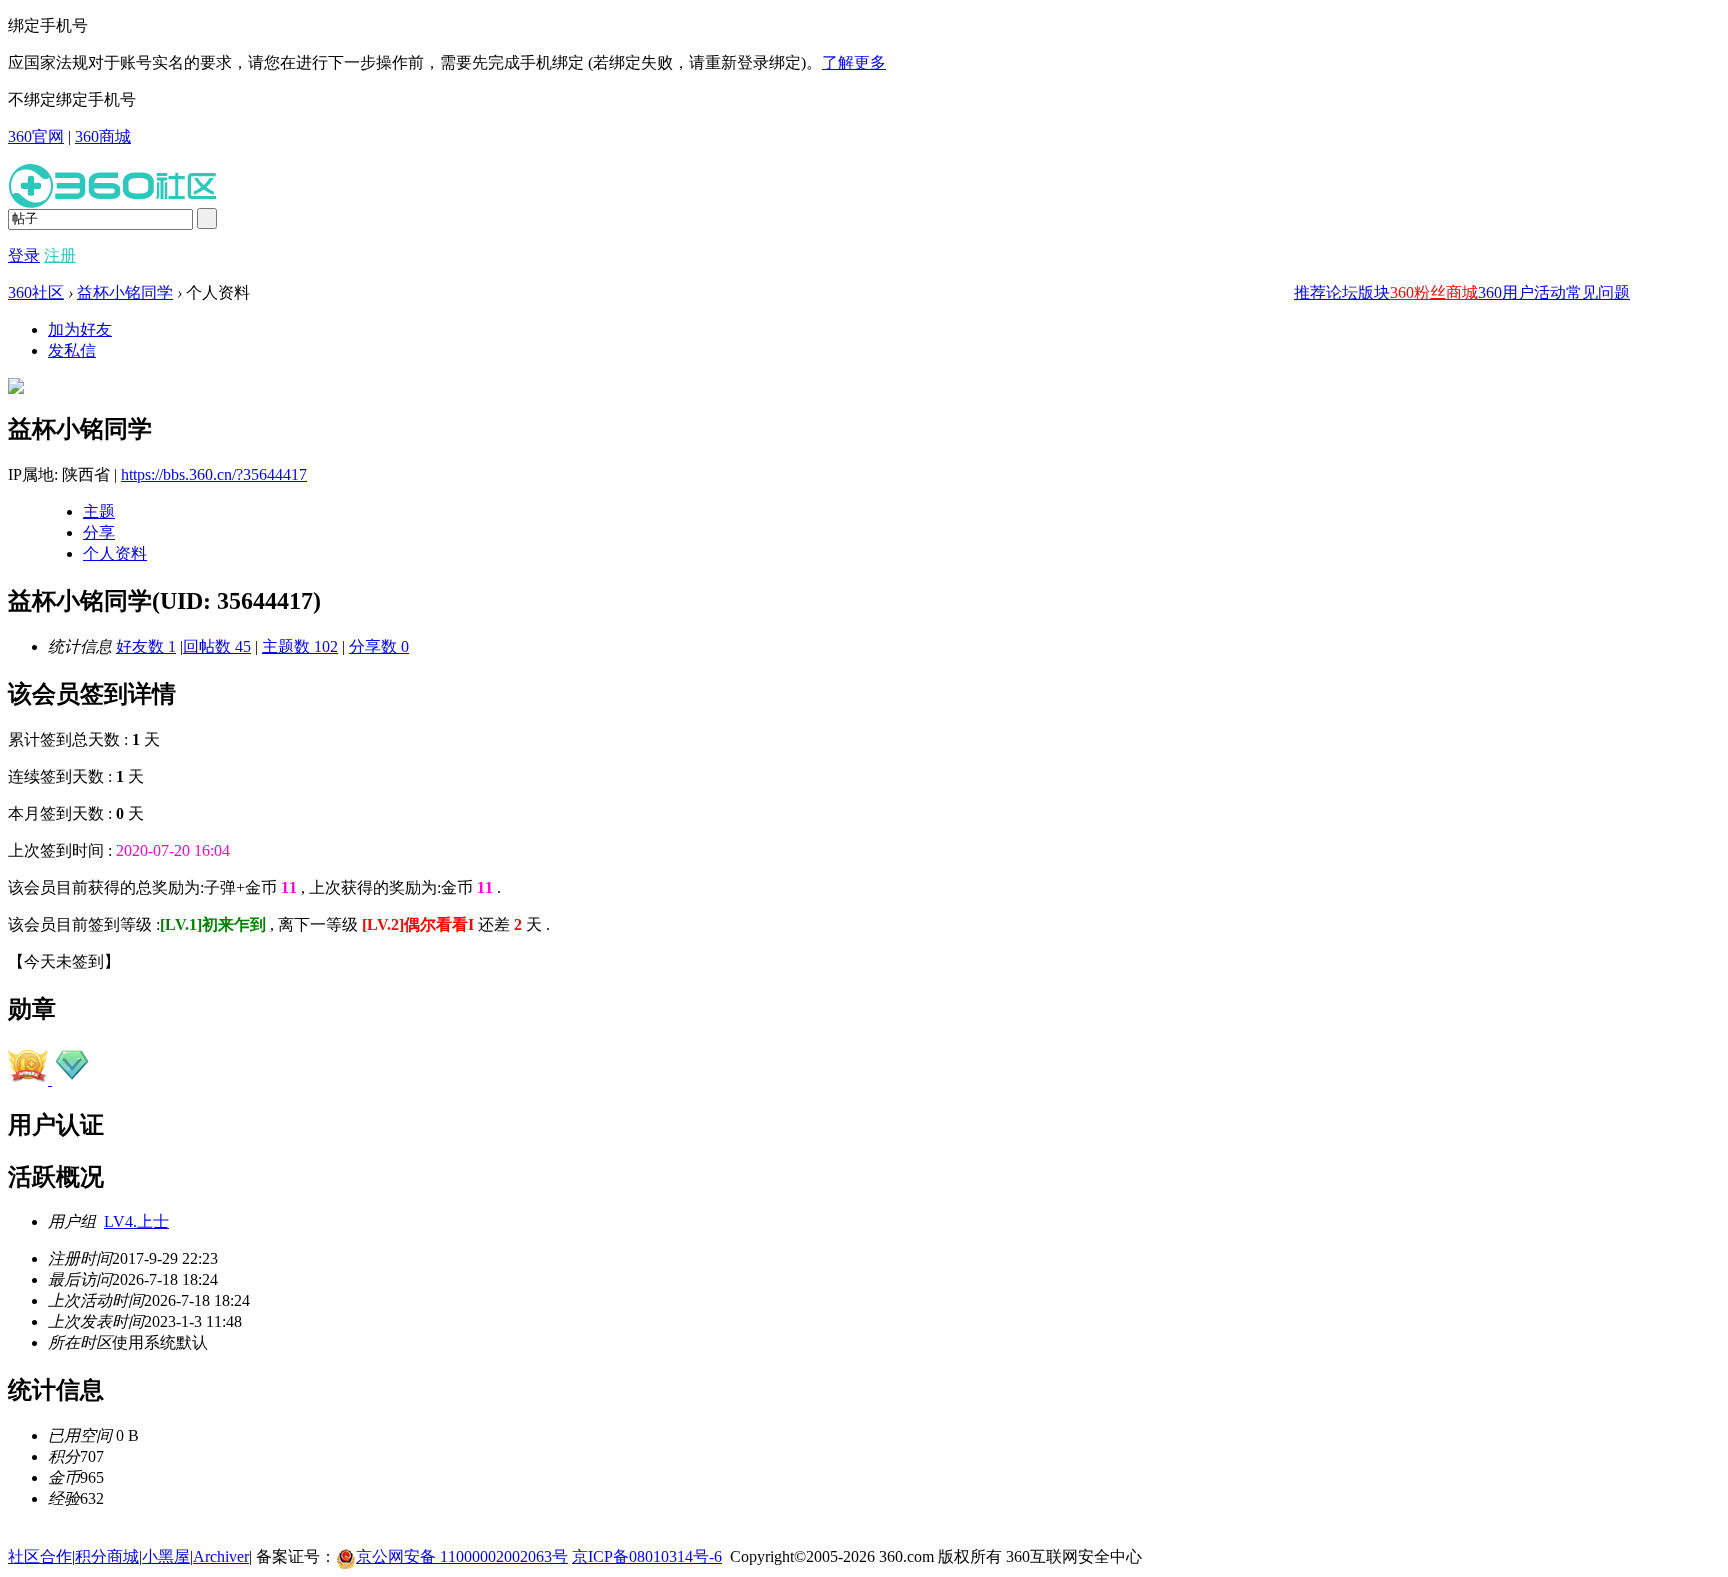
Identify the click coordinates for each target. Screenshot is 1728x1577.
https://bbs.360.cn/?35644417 (214, 474)
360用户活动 (1522, 292)
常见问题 (1598, 292)
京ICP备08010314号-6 (647, 1556)
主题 (99, 511)
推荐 (1310, 292)
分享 (99, 532)
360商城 (103, 136)
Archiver (221, 1556)
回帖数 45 (217, 646)
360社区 (36, 292)
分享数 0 (379, 646)
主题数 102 (300, 646)
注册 (60, 255)
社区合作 (40, 1556)
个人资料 (115, 553)
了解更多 (854, 62)
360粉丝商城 (1434, 292)
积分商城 (107, 1556)
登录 (24, 255)
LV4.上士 (136, 1221)
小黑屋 (166, 1556)
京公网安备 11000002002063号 (462, 1556)
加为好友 (80, 329)
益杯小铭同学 (125, 292)
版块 (1374, 292)
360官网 (36, 136)
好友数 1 (146, 646)
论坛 (1342, 292)
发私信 (72, 350)
